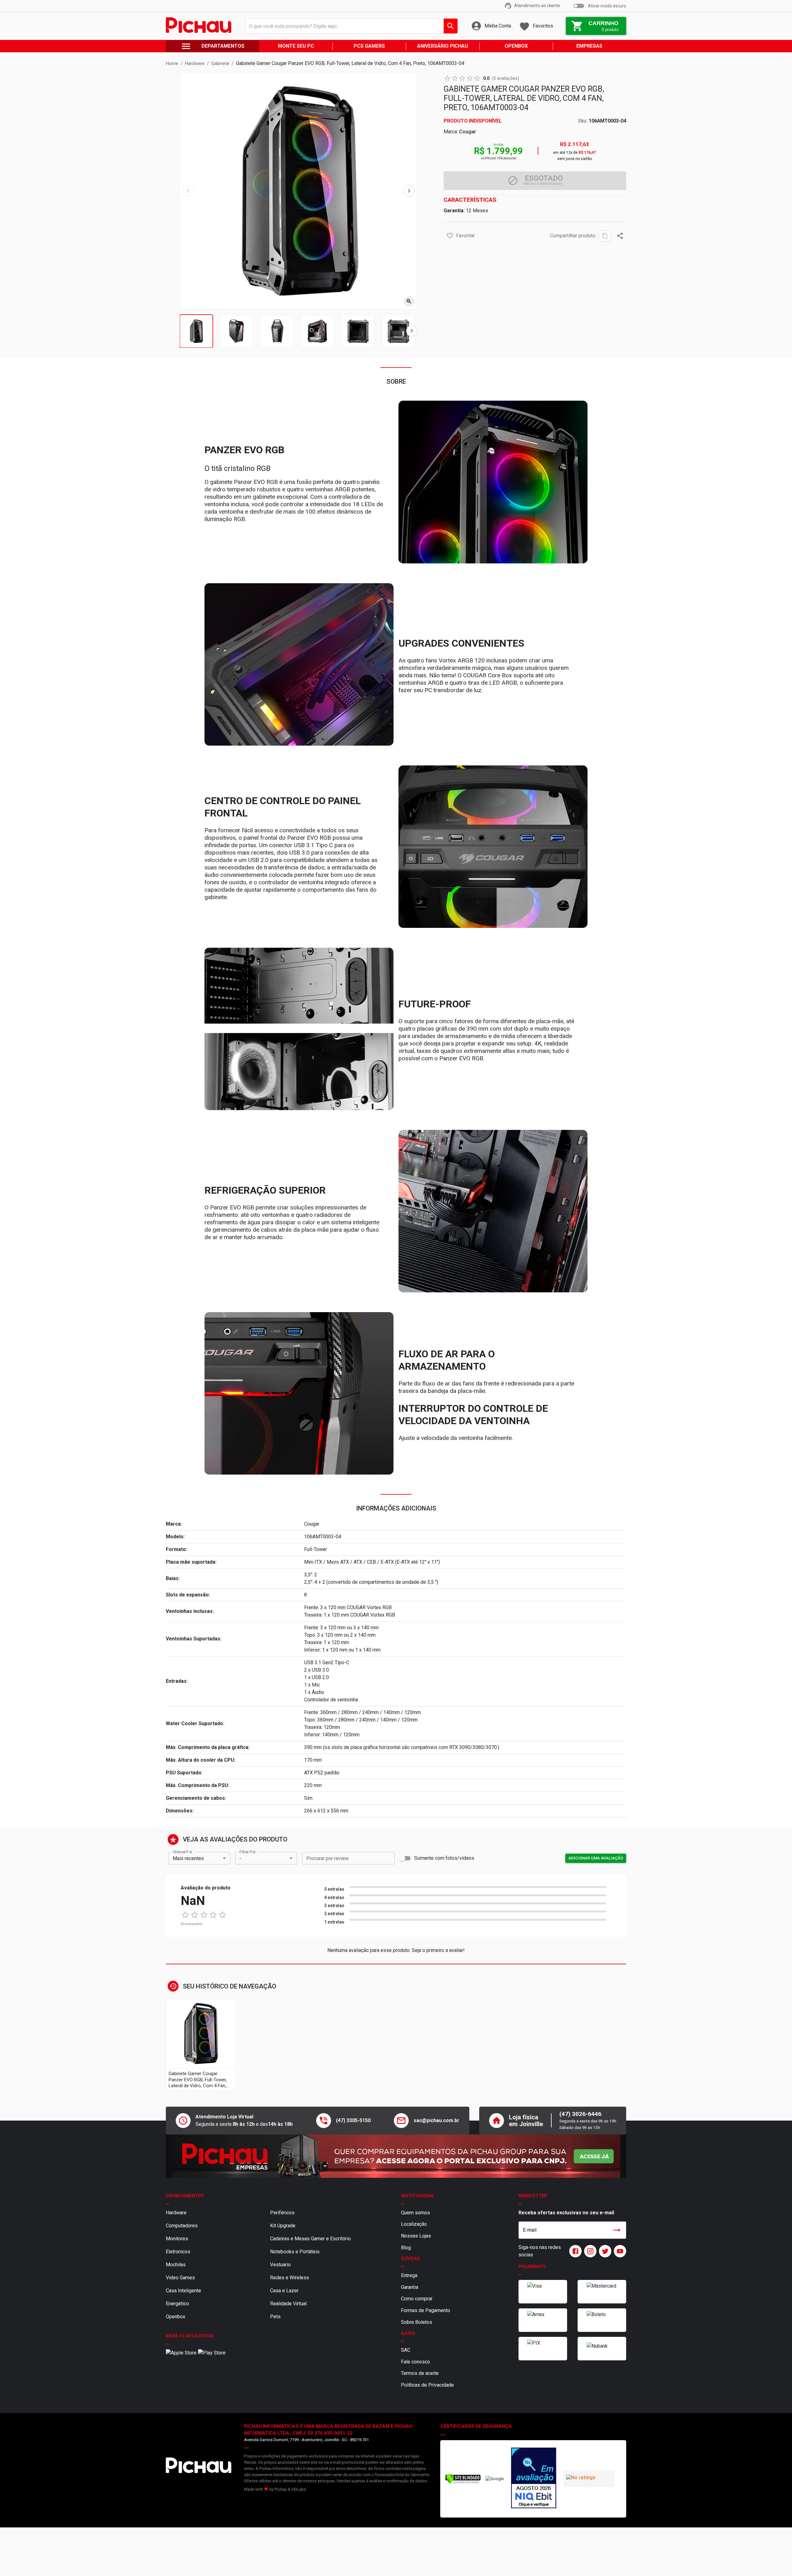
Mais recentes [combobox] (188, 1858)
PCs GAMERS (369, 46)
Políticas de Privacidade (427, 2385)
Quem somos (415, 2213)
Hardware (176, 2213)
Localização (414, 2224)
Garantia (410, 2287)
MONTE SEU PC (296, 46)
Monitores (177, 2239)
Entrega (409, 2275)
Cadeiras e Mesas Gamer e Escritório (310, 2239)
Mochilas (176, 2265)
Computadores (182, 2226)
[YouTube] (619, 2251)
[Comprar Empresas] (396, 2156)
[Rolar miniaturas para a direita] (412, 331)
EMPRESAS (589, 46)
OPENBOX (516, 46)
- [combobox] (240, 1858)
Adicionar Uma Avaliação (596, 1858)
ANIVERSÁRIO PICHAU (443, 46)
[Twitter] (604, 2251)
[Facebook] (574, 2251)
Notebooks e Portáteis (295, 2252)
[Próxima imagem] (409, 191)
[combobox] (350, 26)
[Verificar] (463, 2482)
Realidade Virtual (288, 2304)
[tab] (196, 331)
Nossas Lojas (416, 2236)
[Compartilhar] (620, 236)
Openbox (176, 2317)
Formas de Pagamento (426, 2310)
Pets (275, 2317)
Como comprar (417, 2299)
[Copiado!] (605, 236)
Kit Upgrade (283, 2226)
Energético (177, 2304)
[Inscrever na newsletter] (617, 2230)
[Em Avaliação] (534, 2479)
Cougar (468, 132)
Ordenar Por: (183, 1852)
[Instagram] (589, 2251)
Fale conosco (415, 2362)
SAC (406, 2350)
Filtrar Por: (248, 1852)
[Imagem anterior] (188, 191)
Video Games (180, 2278)
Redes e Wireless (290, 2278)
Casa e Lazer (284, 2291)
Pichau (281, 2489)
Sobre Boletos (417, 2322)
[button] (450, 236)
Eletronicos (178, 2252)
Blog (406, 2248)
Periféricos (282, 2213)
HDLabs (299, 2489)
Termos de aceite (420, 2373)
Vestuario (280, 2265)
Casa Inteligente (183, 2291)
